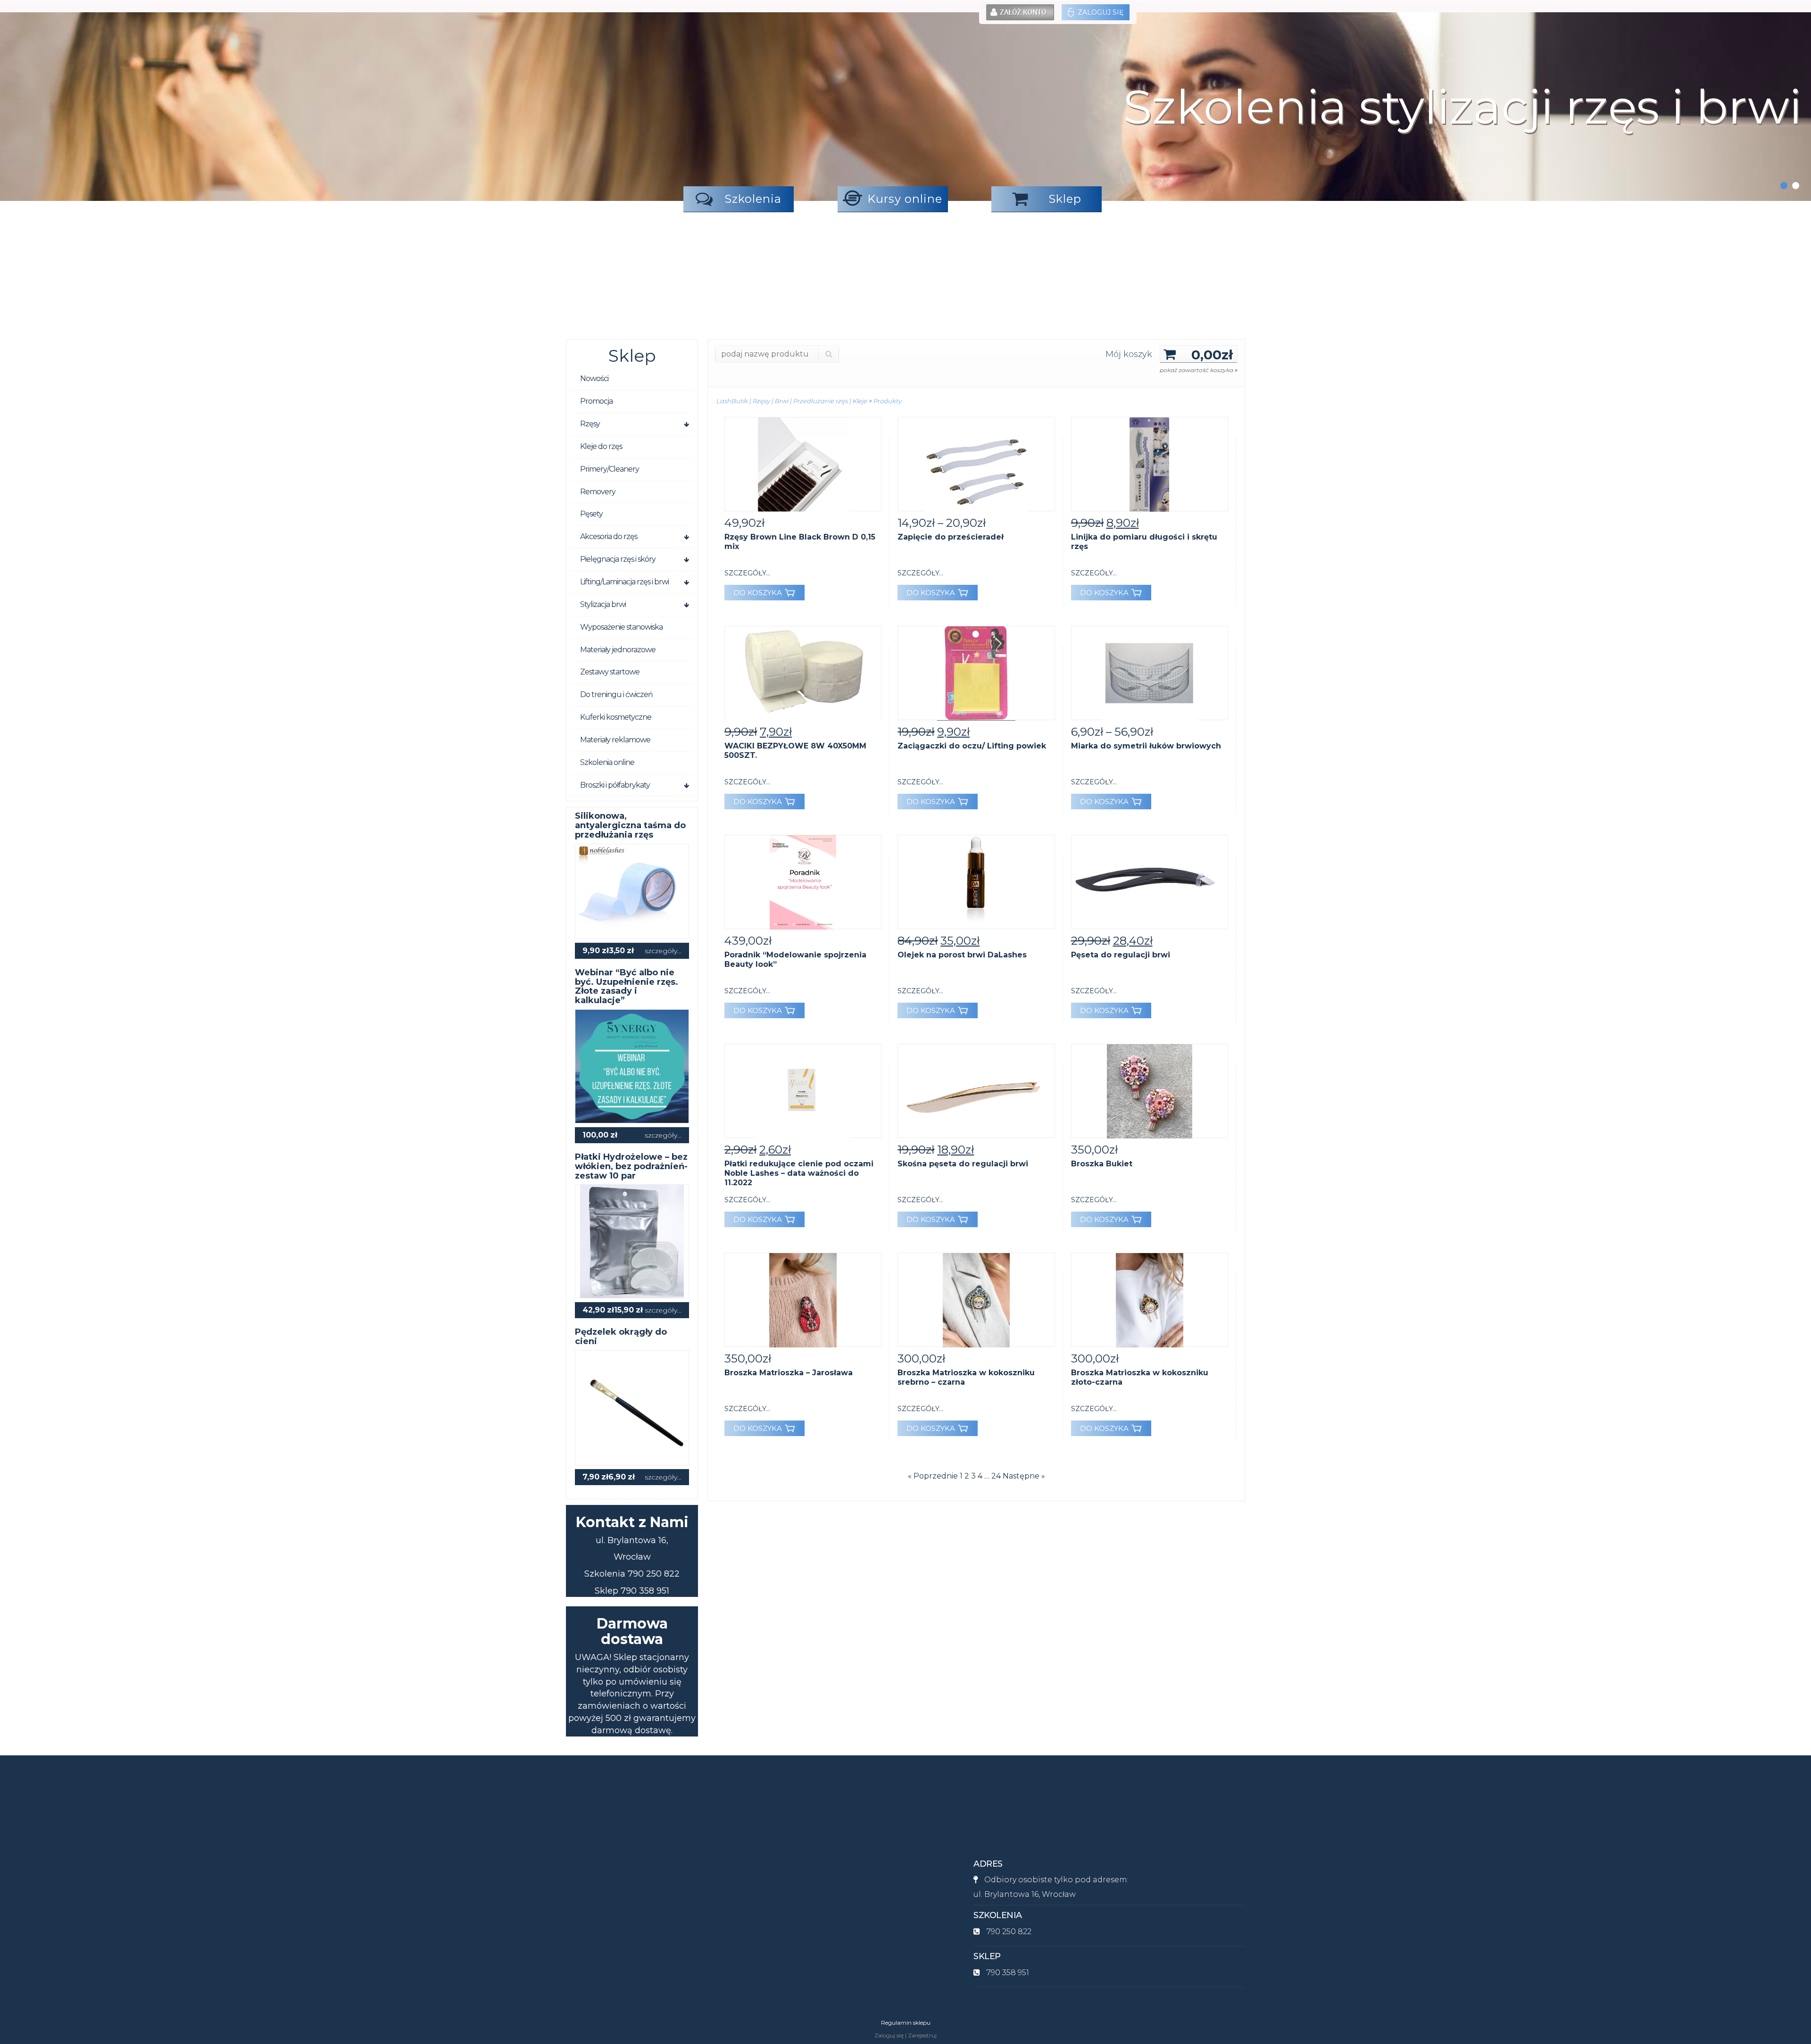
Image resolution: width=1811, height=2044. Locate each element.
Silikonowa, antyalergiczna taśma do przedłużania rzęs (630, 825)
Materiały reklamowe (615, 740)
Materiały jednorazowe (618, 650)
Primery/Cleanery (610, 469)
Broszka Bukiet (1102, 1164)
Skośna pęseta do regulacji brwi (963, 1164)
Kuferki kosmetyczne (616, 717)
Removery (598, 492)
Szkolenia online (607, 762)
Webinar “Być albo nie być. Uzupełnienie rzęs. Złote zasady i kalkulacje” (627, 986)
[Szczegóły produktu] (803, 464)
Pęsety (591, 514)
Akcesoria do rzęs (609, 536)
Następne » (1024, 1476)
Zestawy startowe (610, 672)
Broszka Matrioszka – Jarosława (789, 1373)
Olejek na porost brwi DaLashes (962, 955)
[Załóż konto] (1020, 12)
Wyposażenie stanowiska (621, 627)
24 (996, 1476)
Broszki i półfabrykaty (615, 785)
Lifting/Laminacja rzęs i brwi (624, 582)
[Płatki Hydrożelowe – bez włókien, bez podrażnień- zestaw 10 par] (632, 1241)
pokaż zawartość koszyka (1199, 370)
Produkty (888, 401)
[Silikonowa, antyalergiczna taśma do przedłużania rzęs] (632, 891)
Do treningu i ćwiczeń (616, 694)
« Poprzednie (933, 1476)
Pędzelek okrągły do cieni (621, 1337)
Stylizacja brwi (603, 604)
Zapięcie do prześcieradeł (951, 537)
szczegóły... (663, 951)
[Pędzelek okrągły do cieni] (632, 1407)
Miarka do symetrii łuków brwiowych (1146, 746)
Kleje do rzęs (601, 446)
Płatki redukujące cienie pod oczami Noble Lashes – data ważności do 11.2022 (799, 1173)
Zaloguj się (1101, 12)
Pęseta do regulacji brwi (1121, 955)
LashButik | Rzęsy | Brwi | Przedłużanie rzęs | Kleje (792, 401)
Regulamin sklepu (906, 2023)
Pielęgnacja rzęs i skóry (618, 559)
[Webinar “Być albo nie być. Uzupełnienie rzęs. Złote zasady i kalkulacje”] (632, 1066)
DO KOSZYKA (758, 593)
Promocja (596, 401)
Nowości (594, 378)
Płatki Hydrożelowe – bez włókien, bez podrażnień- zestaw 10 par (631, 1166)
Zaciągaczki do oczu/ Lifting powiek (972, 746)
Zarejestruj (922, 2035)
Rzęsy (590, 424)
